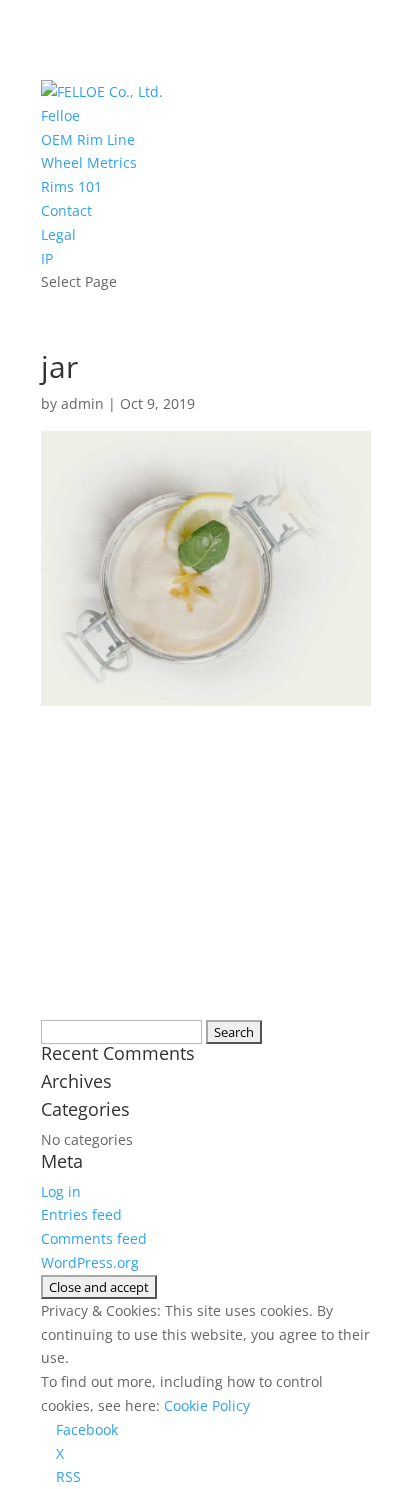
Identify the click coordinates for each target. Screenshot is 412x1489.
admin (82, 403)
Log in (61, 1191)
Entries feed (81, 1214)
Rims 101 (71, 186)
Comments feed (94, 1238)
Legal (58, 234)
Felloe (60, 115)
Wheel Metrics (89, 162)
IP (47, 258)
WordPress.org (90, 1262)
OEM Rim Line (88, 139)
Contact (66, 210)
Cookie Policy (207, 1405)
